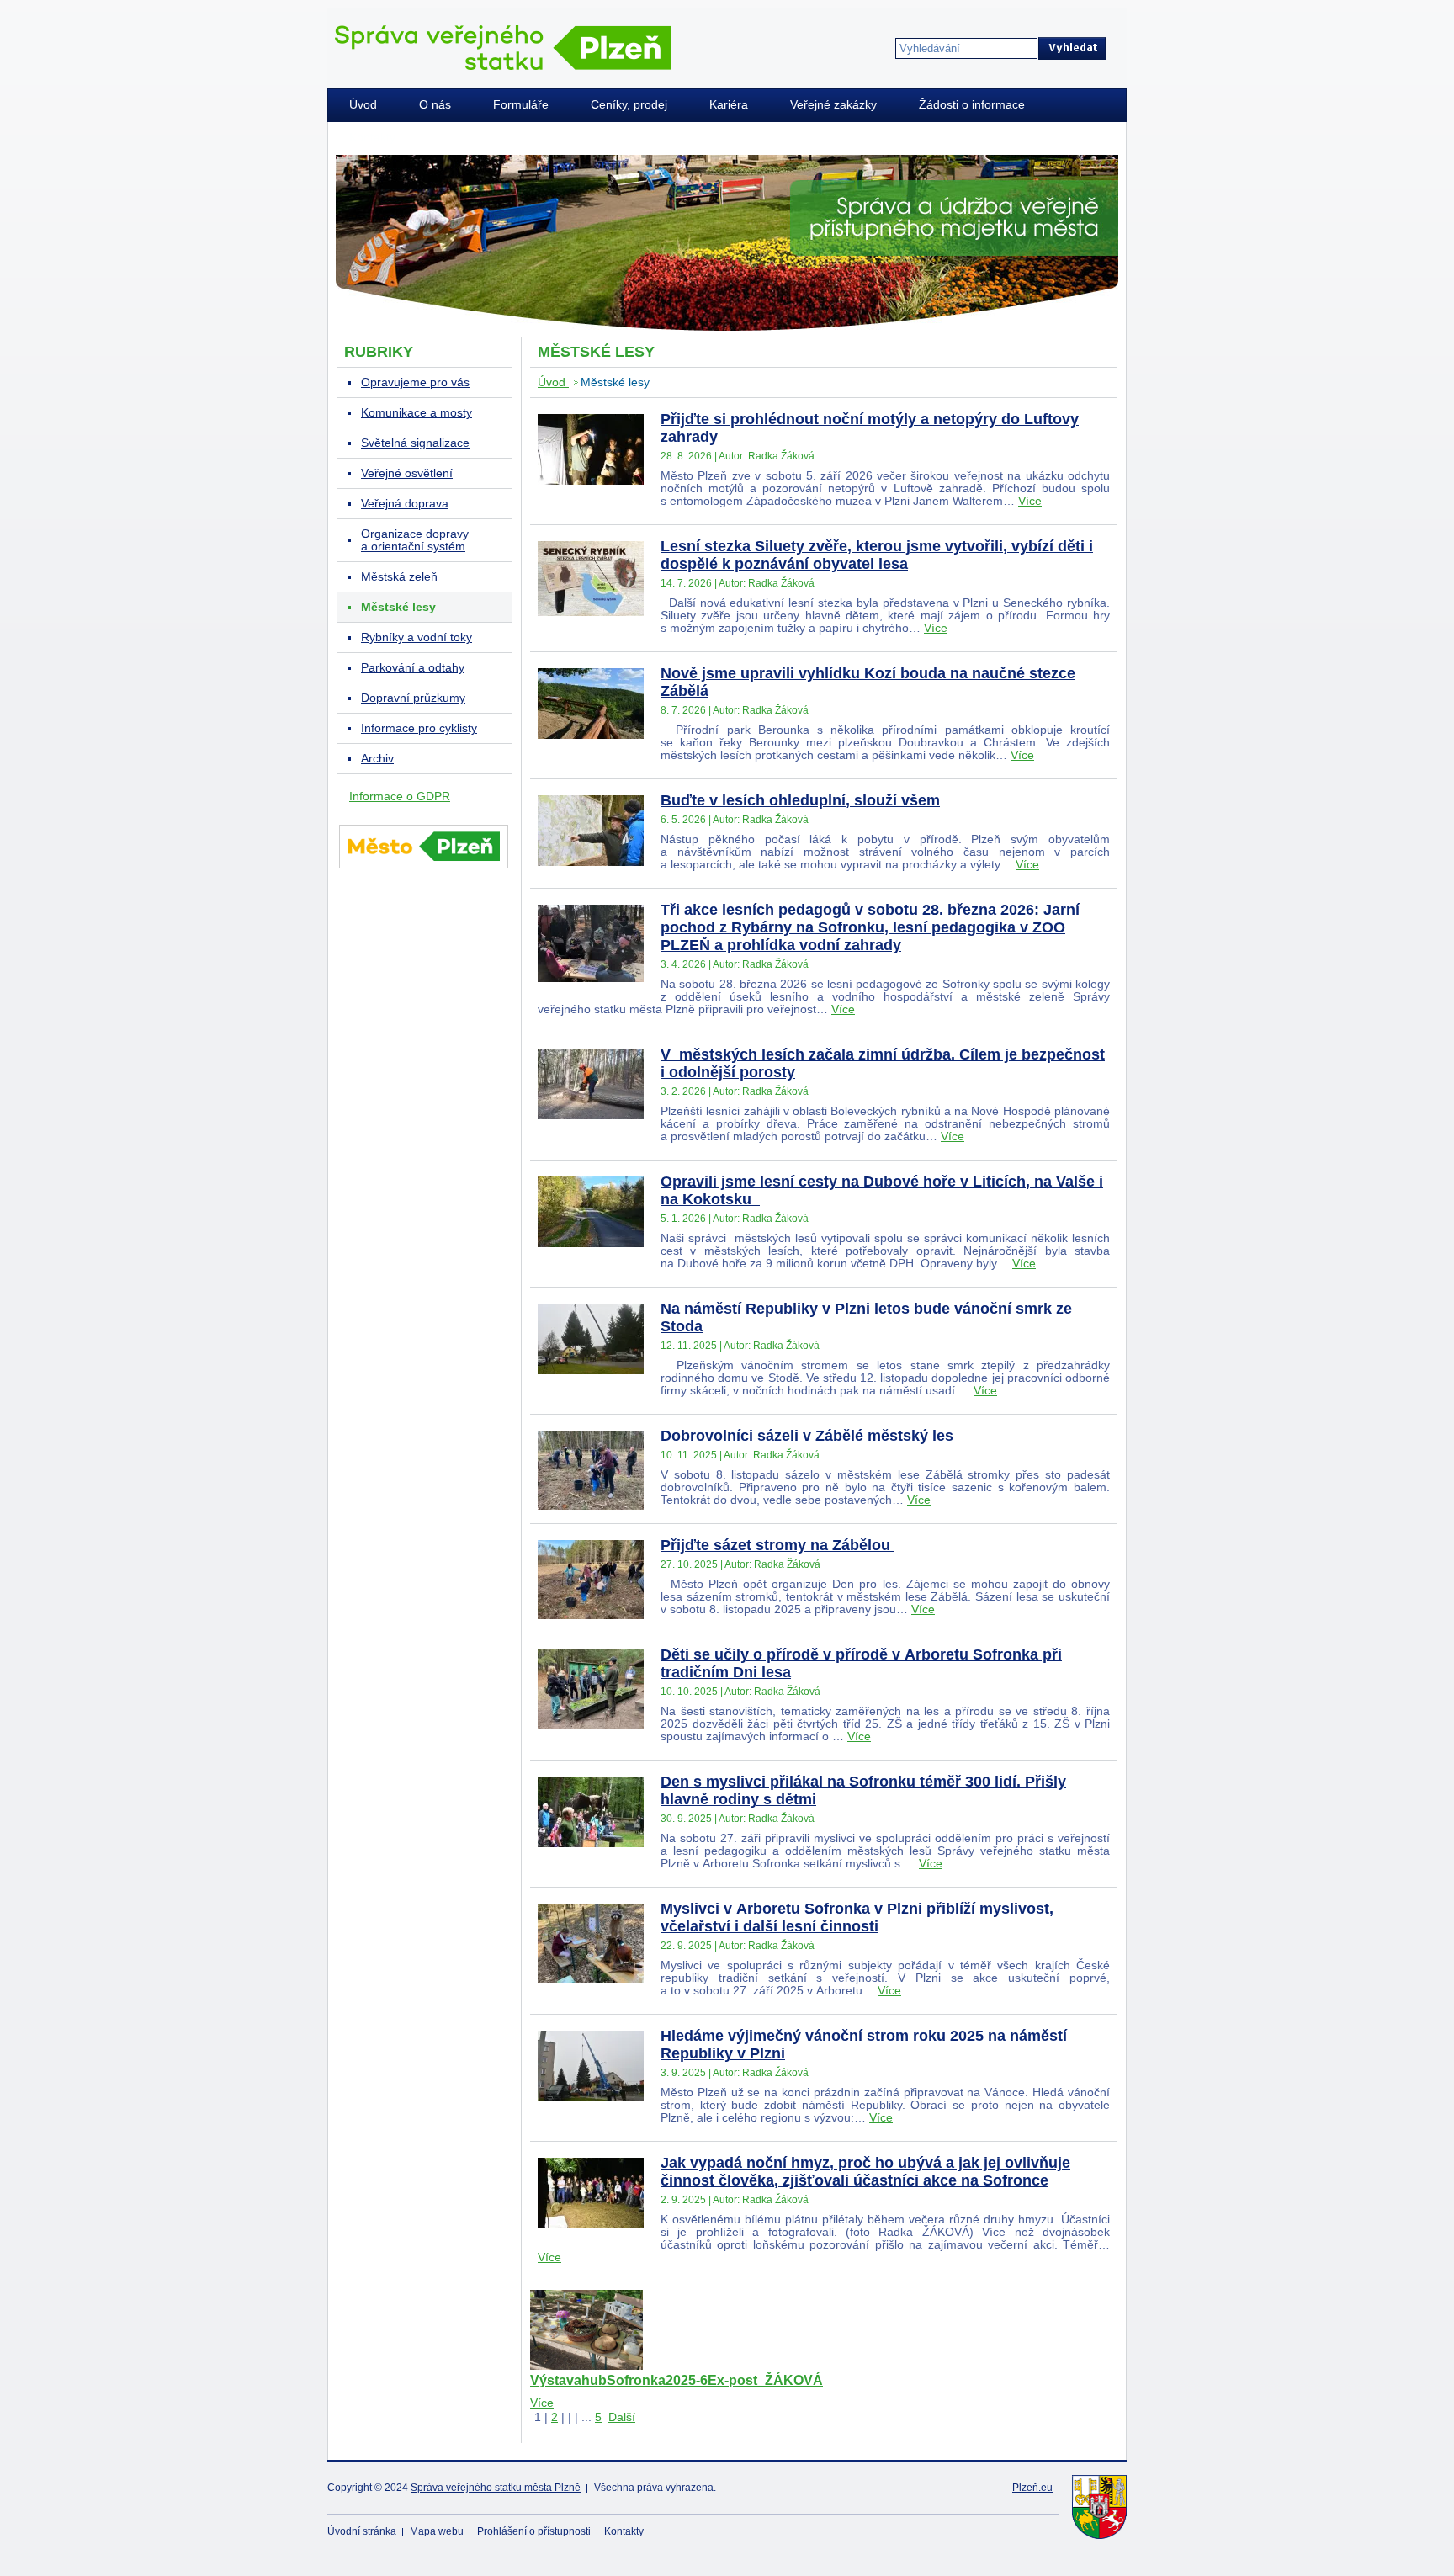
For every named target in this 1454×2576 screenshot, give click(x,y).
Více (1030, 501)
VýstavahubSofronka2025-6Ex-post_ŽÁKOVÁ (677, 2380)
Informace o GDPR (400, 797)
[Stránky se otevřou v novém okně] (424, 871)
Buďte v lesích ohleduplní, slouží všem (800, 800)
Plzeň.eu (1032, 2488)
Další (622, 2417)
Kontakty (624, 2531)
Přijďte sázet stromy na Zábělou (777, 1545)
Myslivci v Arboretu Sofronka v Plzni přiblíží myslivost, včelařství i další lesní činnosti (857, 1917)
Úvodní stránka (362, 2531)
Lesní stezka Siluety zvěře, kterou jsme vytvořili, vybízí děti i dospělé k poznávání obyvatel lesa (877, 555)
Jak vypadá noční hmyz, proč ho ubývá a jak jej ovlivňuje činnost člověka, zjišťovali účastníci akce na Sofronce (865, 2172)
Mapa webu (437, 2531)
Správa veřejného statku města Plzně (496, 2488)
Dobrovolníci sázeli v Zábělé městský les (807, 1436)
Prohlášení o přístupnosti (534, 2531)
